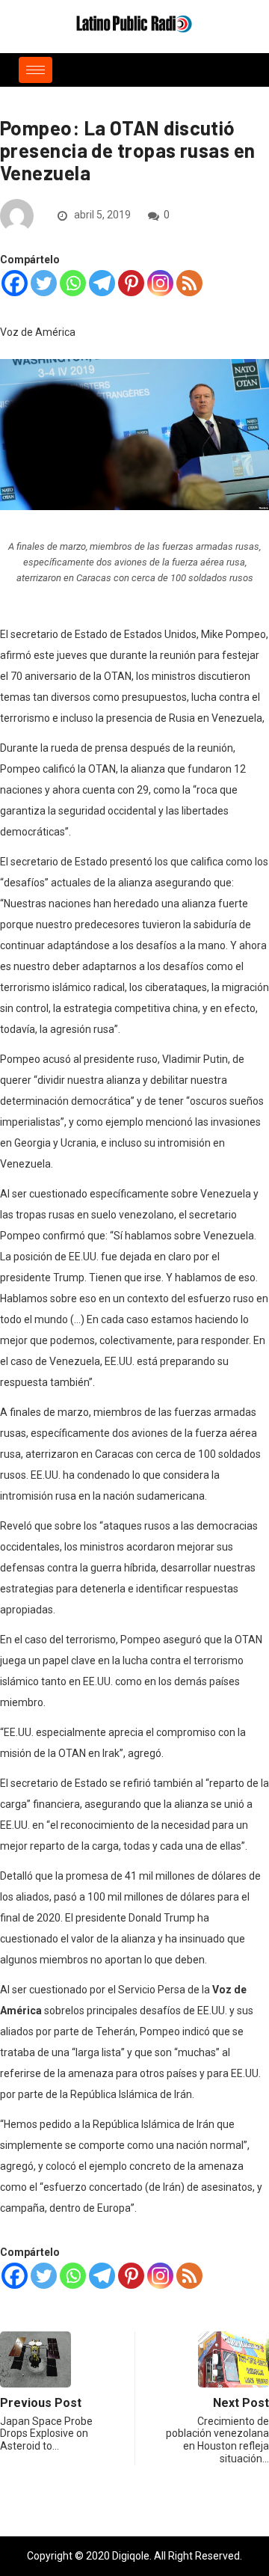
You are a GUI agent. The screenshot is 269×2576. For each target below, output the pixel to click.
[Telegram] (102, 283)
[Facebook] (15, 283)
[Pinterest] (131, 283)
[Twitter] (44, 283)
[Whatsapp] (73, 283)
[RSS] (189, 283)
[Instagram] (160, 283)
